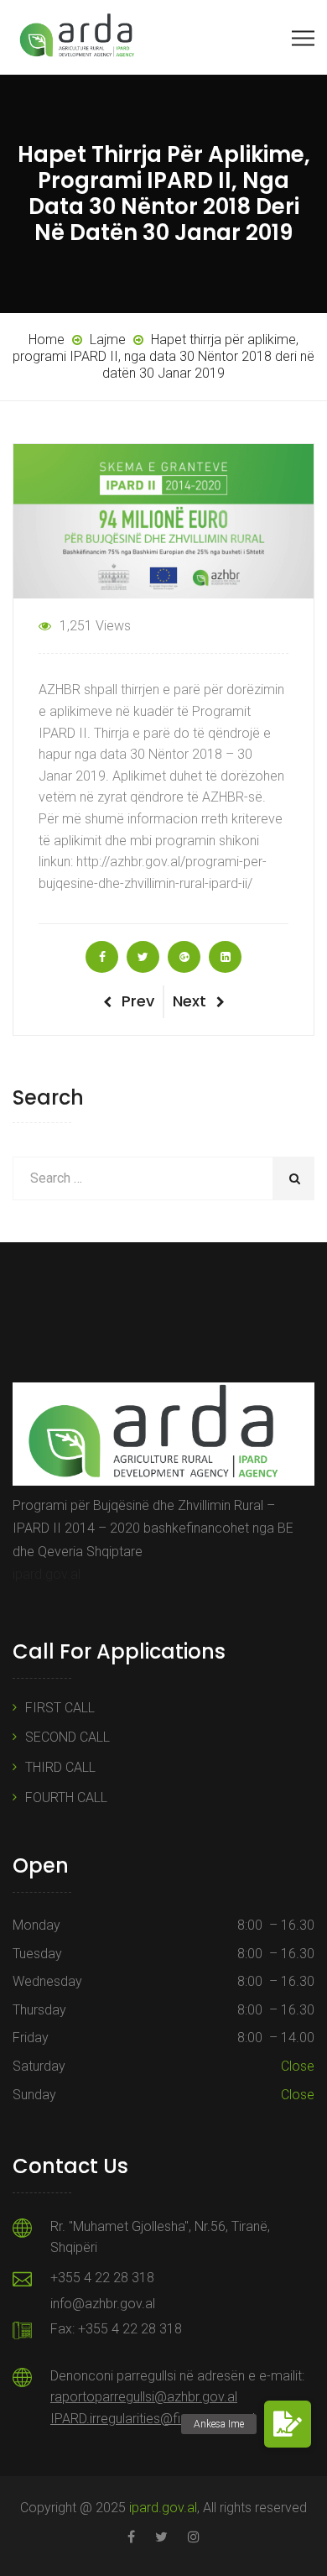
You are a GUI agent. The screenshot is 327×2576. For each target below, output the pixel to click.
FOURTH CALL (66, 1797)
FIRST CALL (60, 1708)
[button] (288, 2424)
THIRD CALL (60, 1767)
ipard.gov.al (47, 1574)
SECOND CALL (67, 1737)
